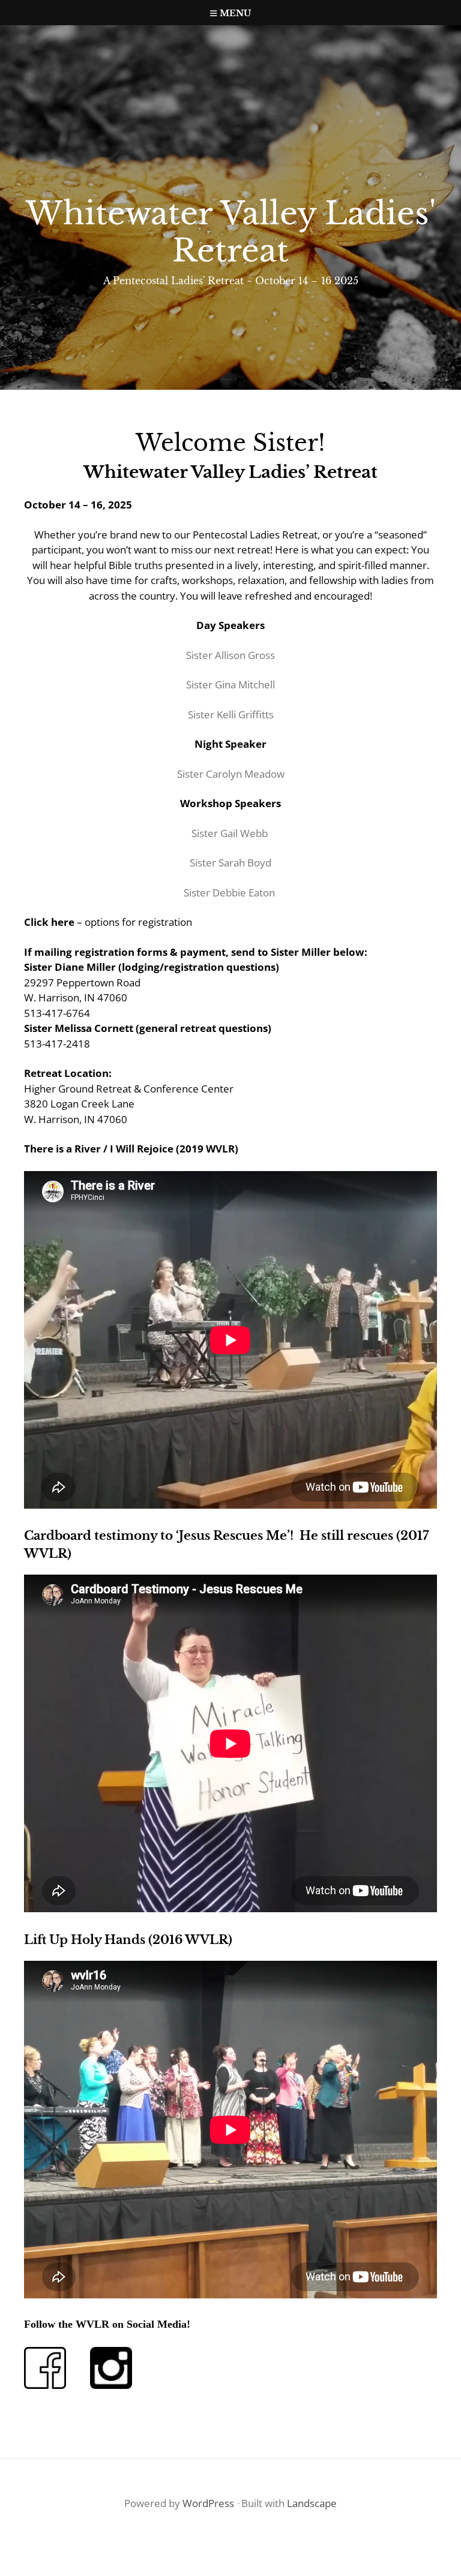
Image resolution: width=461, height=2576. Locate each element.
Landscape (312, 2503)
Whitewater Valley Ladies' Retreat (231, 232)
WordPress (208, 2503)
